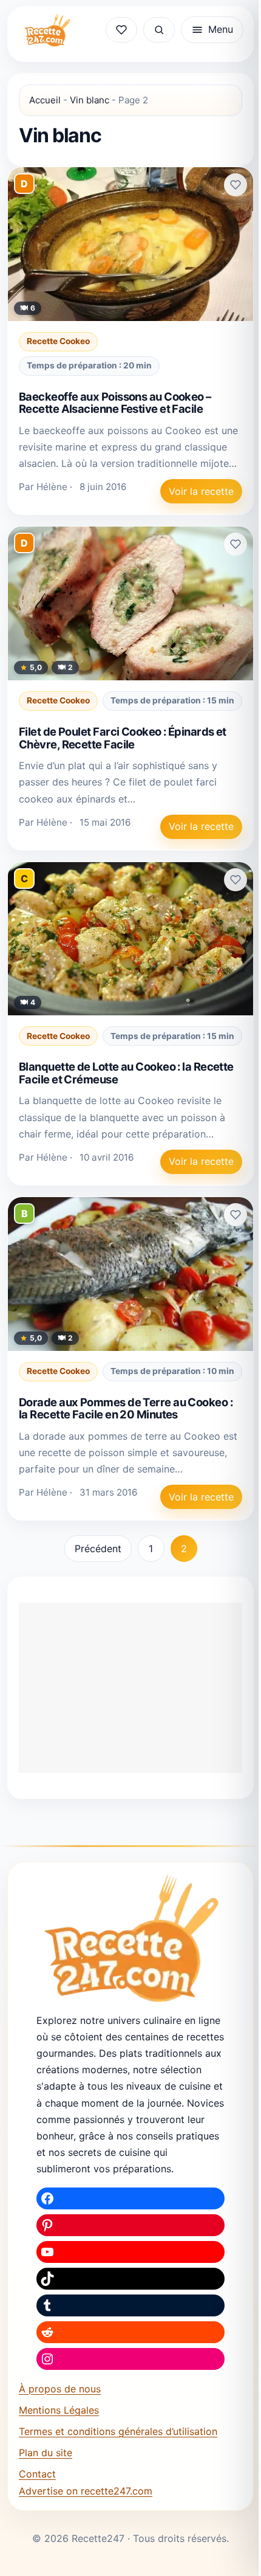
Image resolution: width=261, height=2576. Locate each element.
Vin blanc (90, 100)
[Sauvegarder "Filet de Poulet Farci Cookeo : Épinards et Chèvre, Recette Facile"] (236, 544)
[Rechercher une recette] (159, 30)
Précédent (98, 1549)
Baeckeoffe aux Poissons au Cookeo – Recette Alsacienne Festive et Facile (115, 403)
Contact (37, 2474)
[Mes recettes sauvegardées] (121, 30)
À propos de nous (60, 2389)
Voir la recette (201, 491)
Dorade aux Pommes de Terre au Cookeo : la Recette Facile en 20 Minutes (126, 1408)
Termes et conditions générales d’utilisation (118, 2431)
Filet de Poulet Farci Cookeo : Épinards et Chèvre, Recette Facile (123, 738)
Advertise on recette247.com (86, 2491)
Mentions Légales (59, 2410)
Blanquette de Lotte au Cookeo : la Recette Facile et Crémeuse (126, 1073)
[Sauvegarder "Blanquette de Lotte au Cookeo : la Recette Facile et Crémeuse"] (236, 880)
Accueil (45, 100)
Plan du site (46, 2453)
